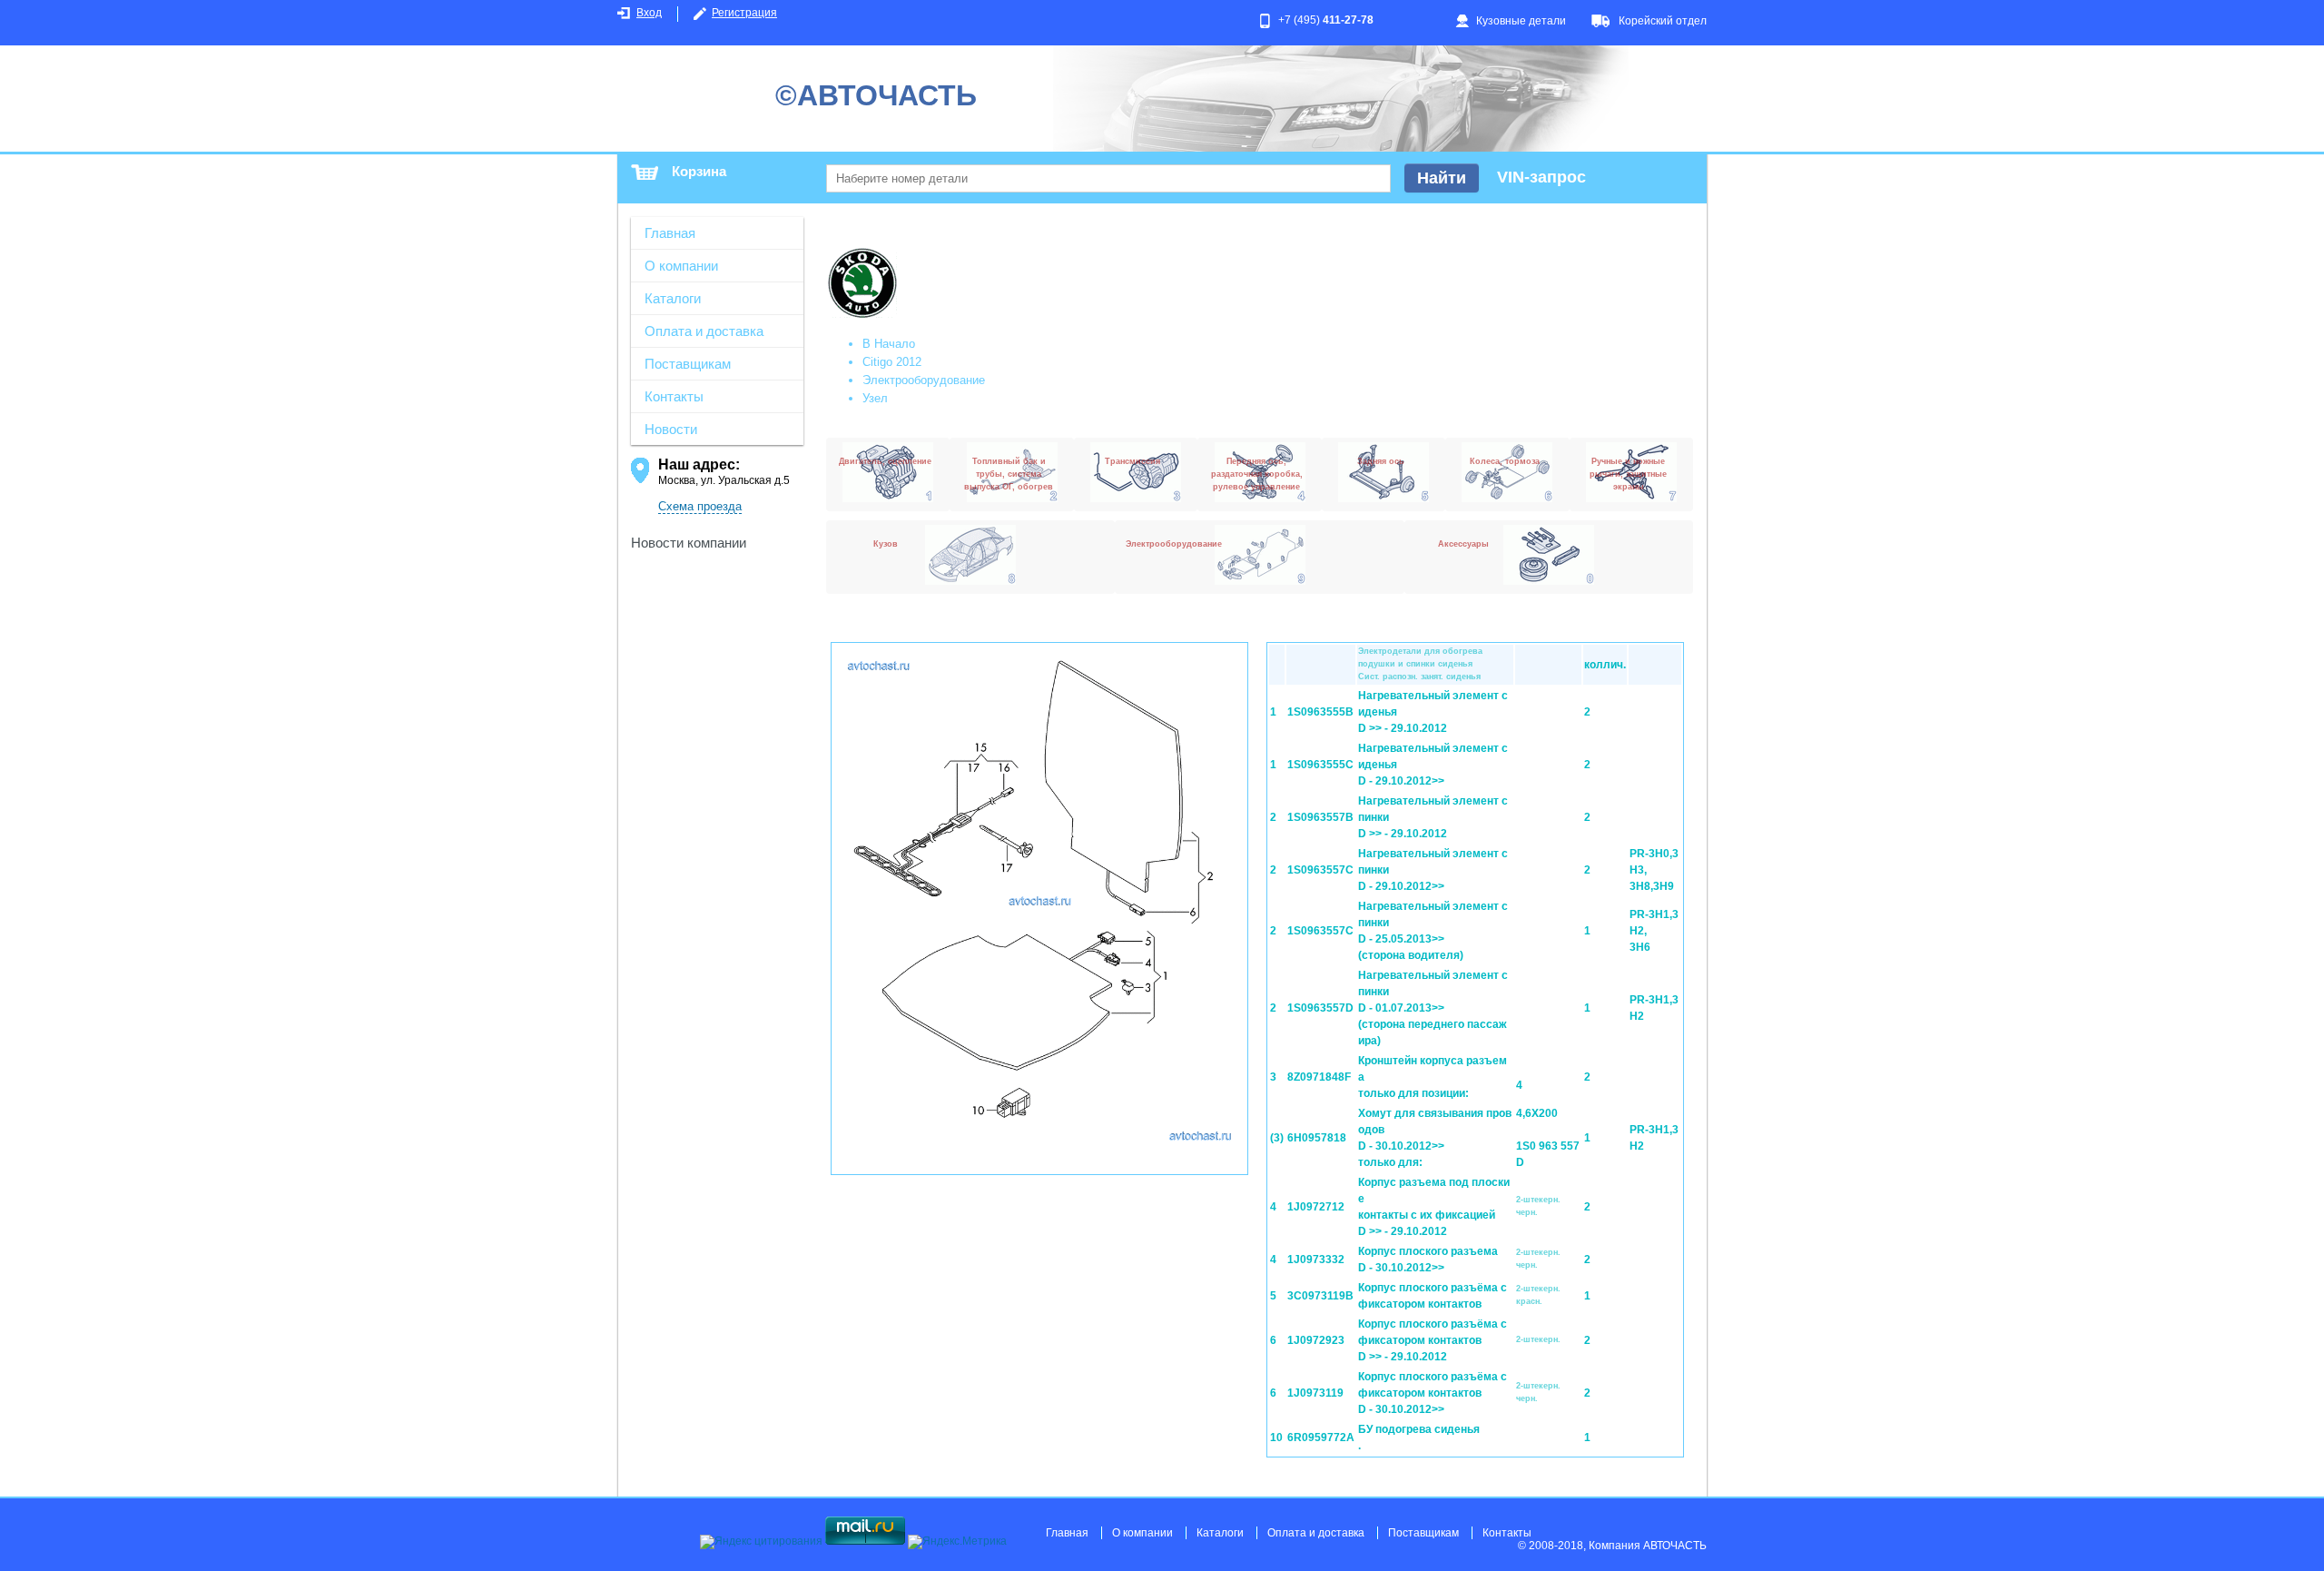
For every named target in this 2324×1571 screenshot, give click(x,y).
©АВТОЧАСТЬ (876, 95)
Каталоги (673, 298)
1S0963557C (1320, 870)
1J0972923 (1316, 1340)
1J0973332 (1316, 1260)
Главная (670, 233)
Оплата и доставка (704, 331)
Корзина (699, 171)
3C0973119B (1320, 1296)
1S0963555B (1320, 712)
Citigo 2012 (892, 362)
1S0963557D (1320, 1008)
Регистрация (744, 13)
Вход (649, 13)
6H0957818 (1317, 1138)
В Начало (889, 344)
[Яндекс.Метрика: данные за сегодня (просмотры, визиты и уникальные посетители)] (957, 1542)
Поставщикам (688, 364)
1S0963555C (1320, 765)
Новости (671, 429)
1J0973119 (1315, 1393)
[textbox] (1108, 178)
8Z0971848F (1319, 1077)
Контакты (674, 396)
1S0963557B (1320, 817)
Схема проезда (700, 506)
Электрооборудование (924, 380)
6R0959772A (1321, 1438)
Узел (875, 398)
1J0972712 (1316, 1207)
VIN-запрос (1541, 177)
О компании (681, 266)
